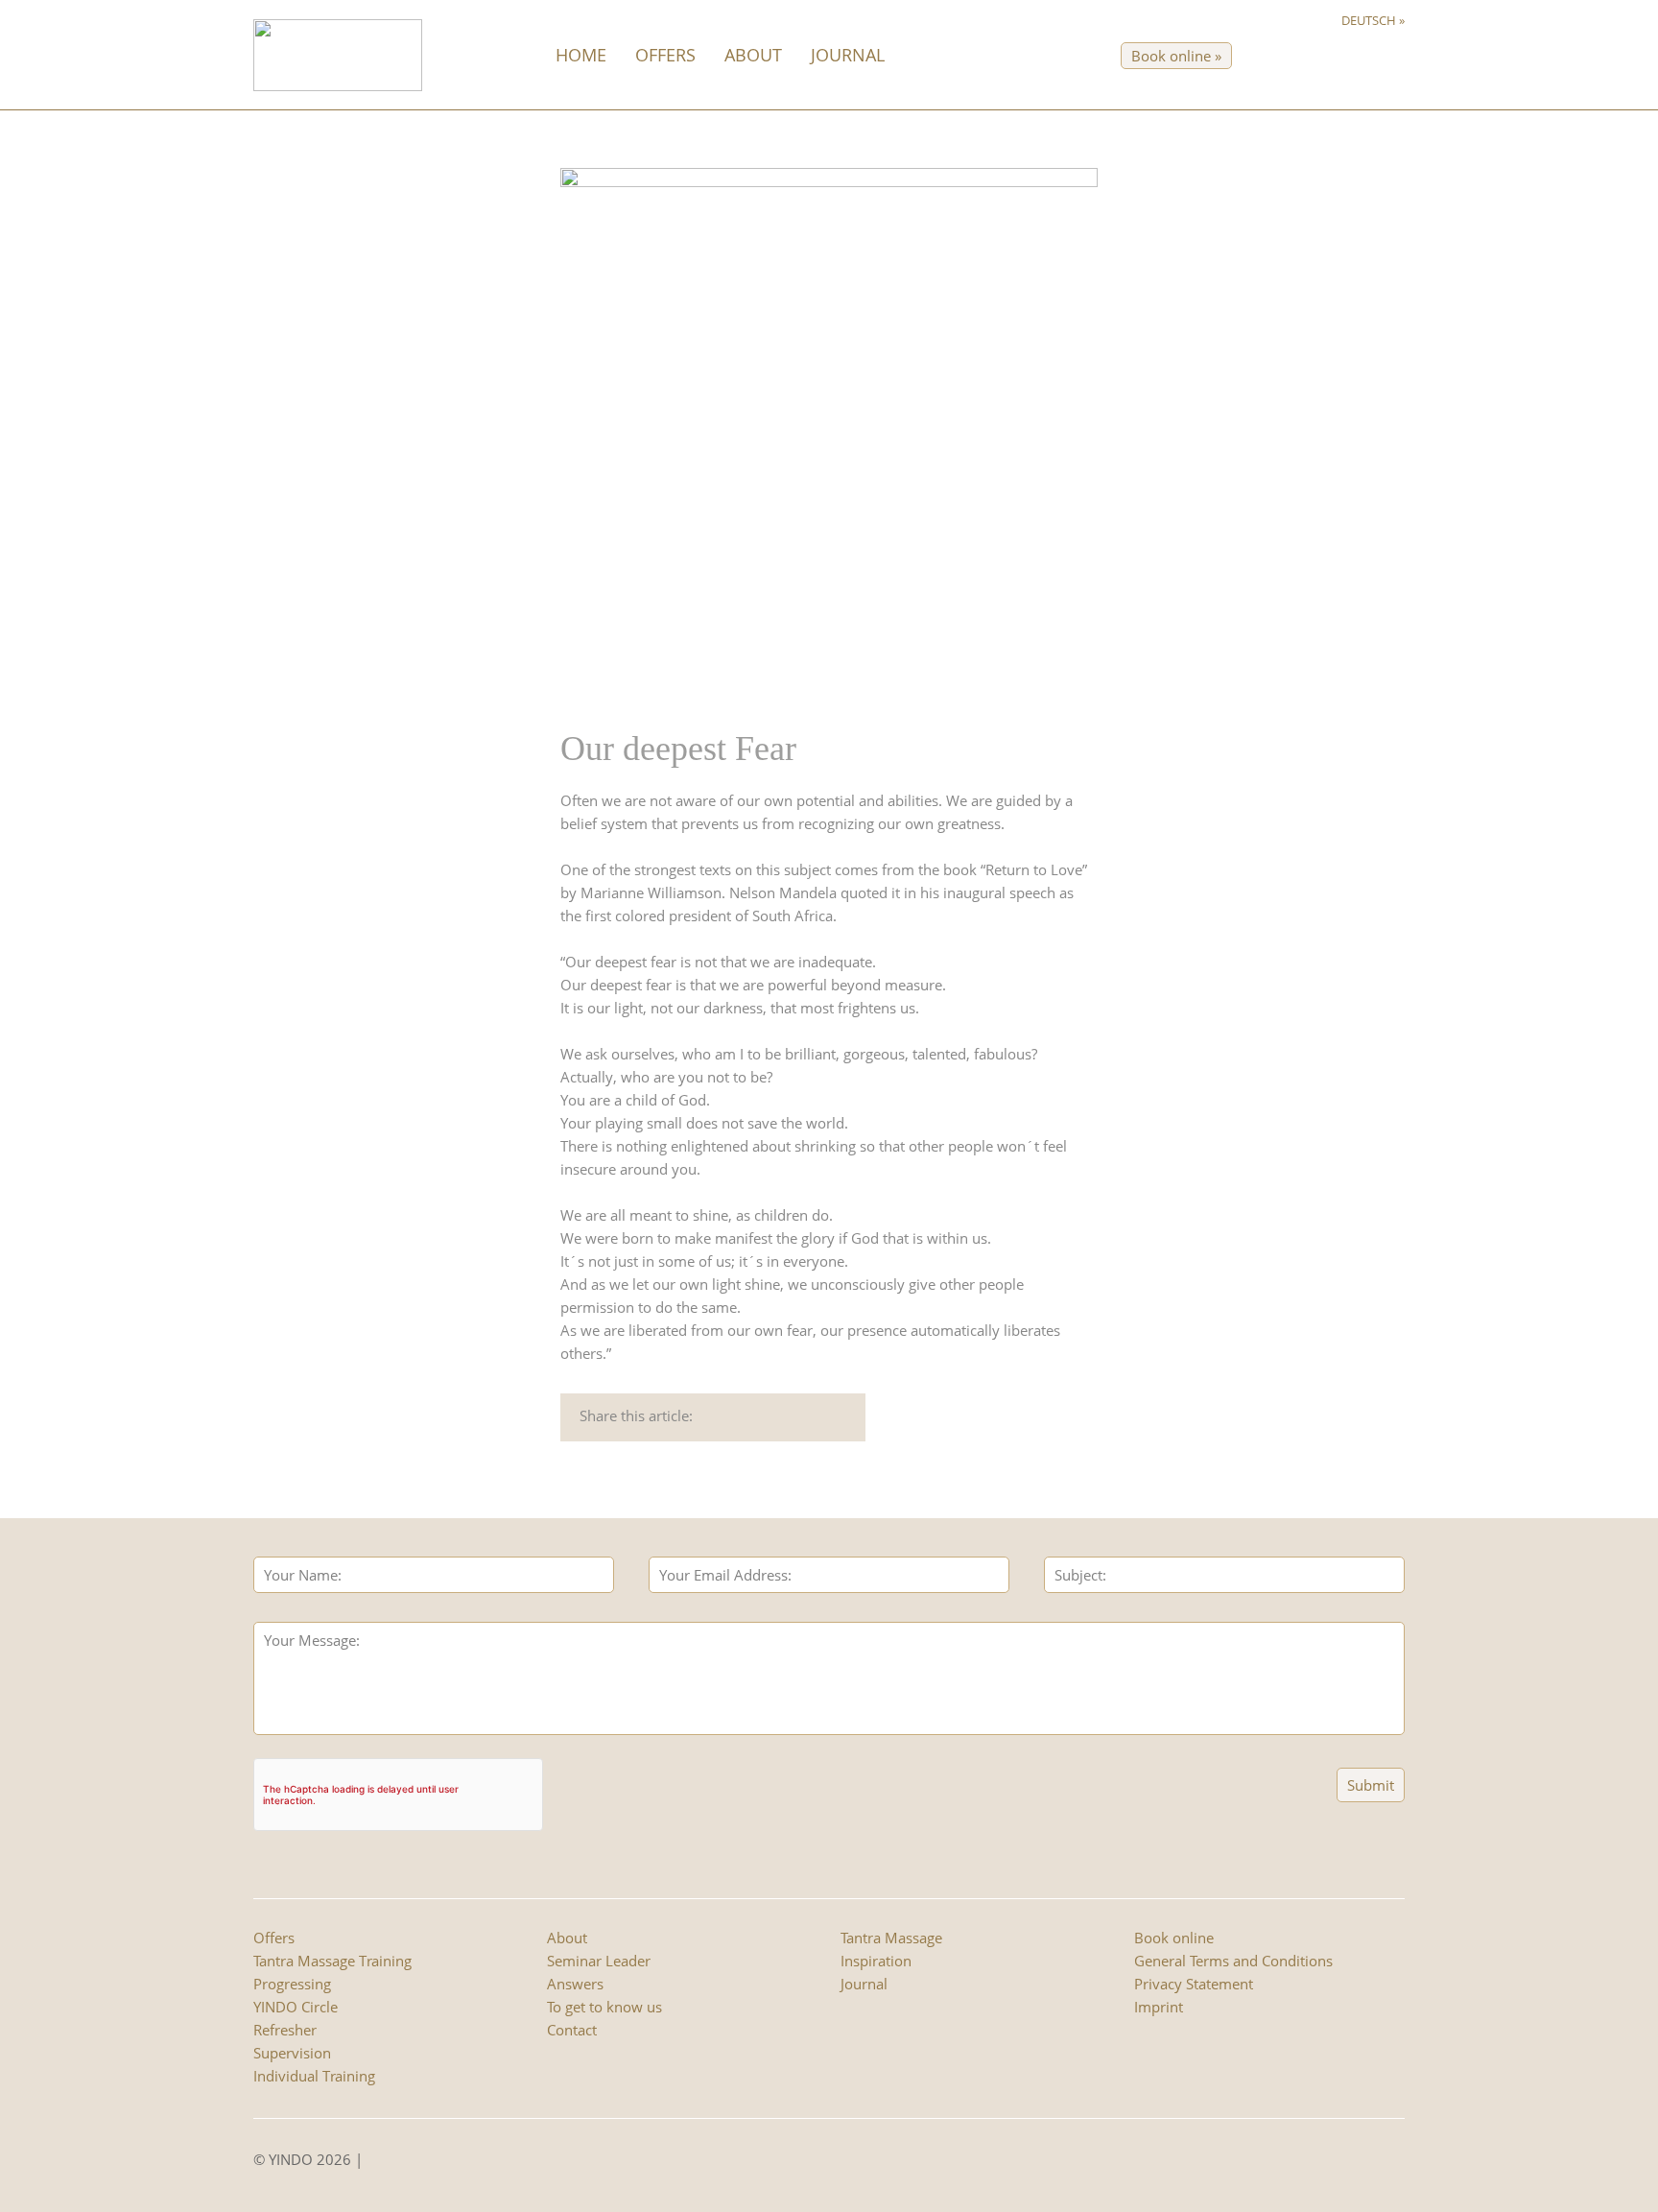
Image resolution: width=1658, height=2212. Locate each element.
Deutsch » (1373, 20)
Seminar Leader (599, 1961)
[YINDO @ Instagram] (393, 2162)
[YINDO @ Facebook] (374, 2162)
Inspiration (876, 1961)
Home (581, 55)
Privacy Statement (1194, 1984)
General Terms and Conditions (1233, 1961)
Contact (572, 2030)
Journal (848, 55)
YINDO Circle (296, 2007)
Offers (665, 55)
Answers (575, 1984)
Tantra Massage (891, 1938)
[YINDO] (338, 54)
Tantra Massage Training (332, 1961)
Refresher (285, 2030)
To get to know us (604, 2007)
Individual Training (314, 2076)
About (753, 55)
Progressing (292, 1984)
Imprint (1159, 2007)
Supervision (292, 2053)
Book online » (1176, 56)
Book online (1174, 1938)
